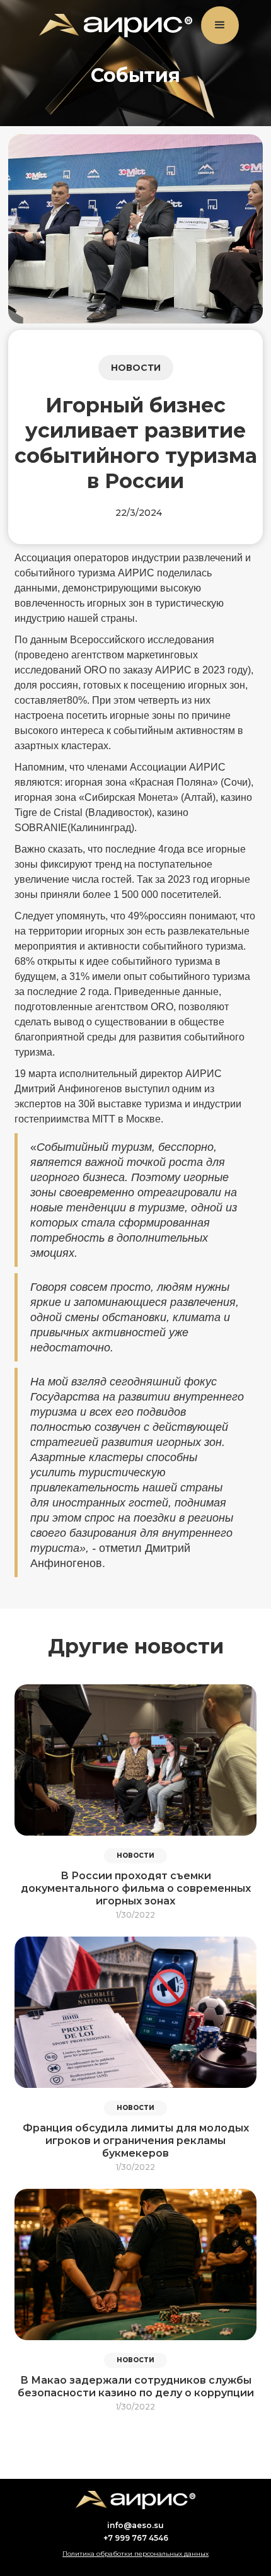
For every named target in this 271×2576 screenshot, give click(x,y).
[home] (112, 26)
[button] (220, 25)
